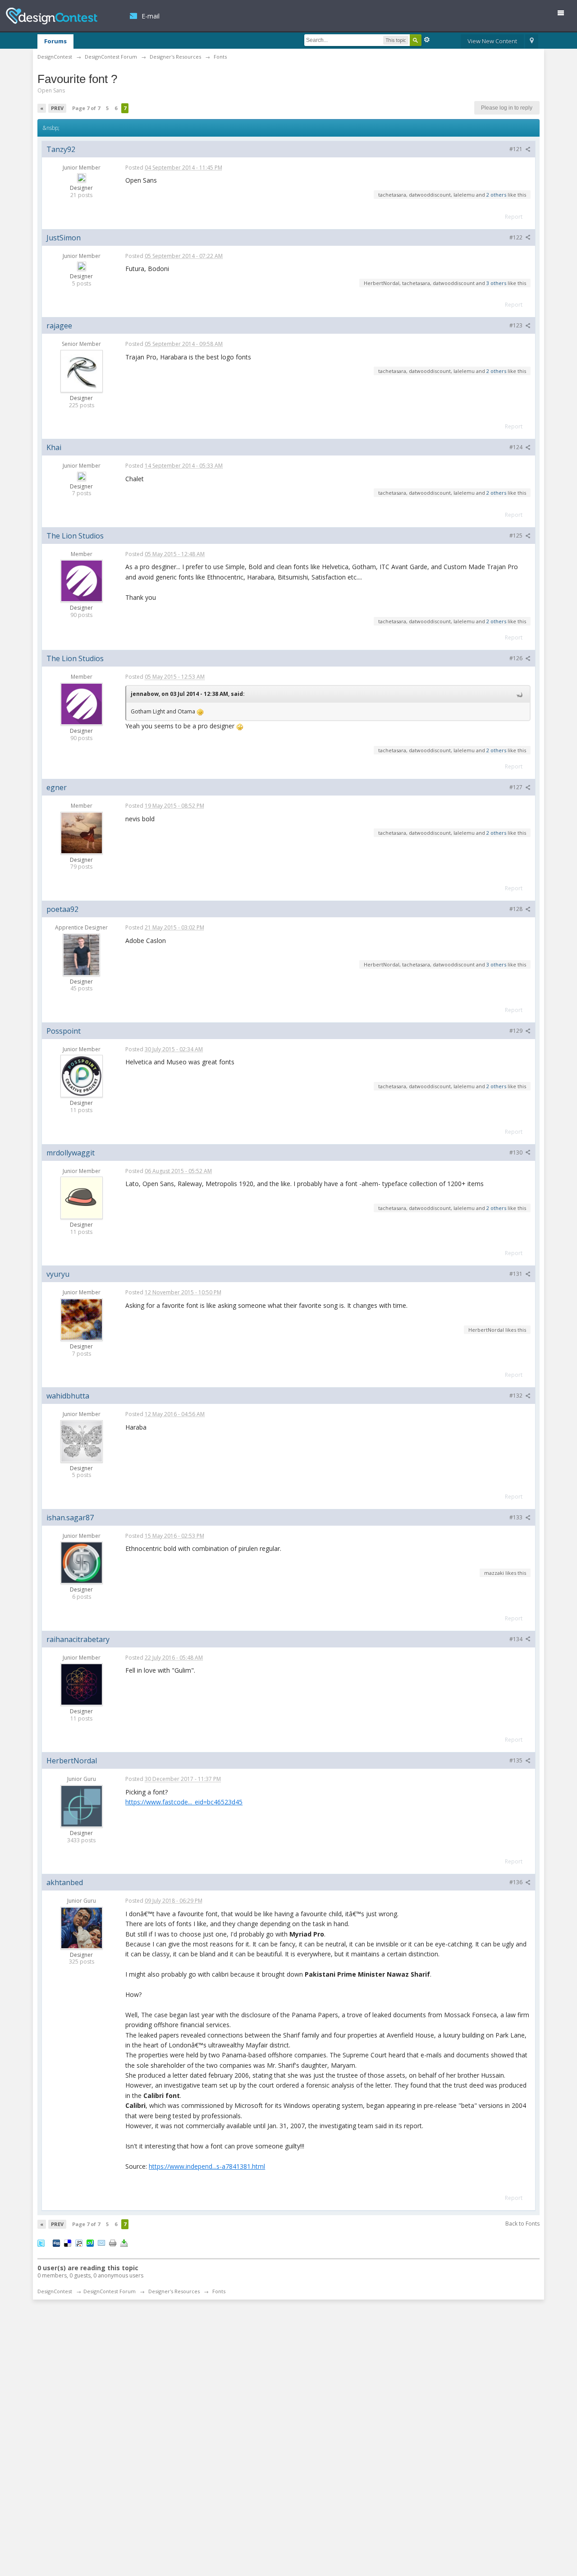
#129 (517, 1031)
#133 (517, 1517)
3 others (496, 283)
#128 (517, 909)
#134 (517, 1639)
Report (514, 217)
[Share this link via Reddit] (79, 2243)
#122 (517, 237)
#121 (517, 149)
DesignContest (52, 16)
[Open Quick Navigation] (532, 41)
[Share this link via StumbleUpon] (90, 2243)
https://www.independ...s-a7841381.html (207, 2166)
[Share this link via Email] (101, 2243)
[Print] (113, 2243)
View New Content (492, 41)
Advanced (427, 40)
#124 (517, 447)
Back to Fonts (522, 2224)
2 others (496, 195)
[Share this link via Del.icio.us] (68, 2243)
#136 (517, 1882)
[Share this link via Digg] (56, 2243)
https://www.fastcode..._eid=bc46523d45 (184, 1802)
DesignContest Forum (110, 2291)
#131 (517, 1274)
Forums (55, 41)
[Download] (124, 2243)
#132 (517, 1396)
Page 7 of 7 (86, 108)
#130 (517, 1152)
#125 (517, 536)
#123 (517, 325)
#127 (517, 787)
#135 (517, 1760)
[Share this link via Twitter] (41, 2243)
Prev (57, 108)
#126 (517, 658)
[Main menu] (564, 15)
